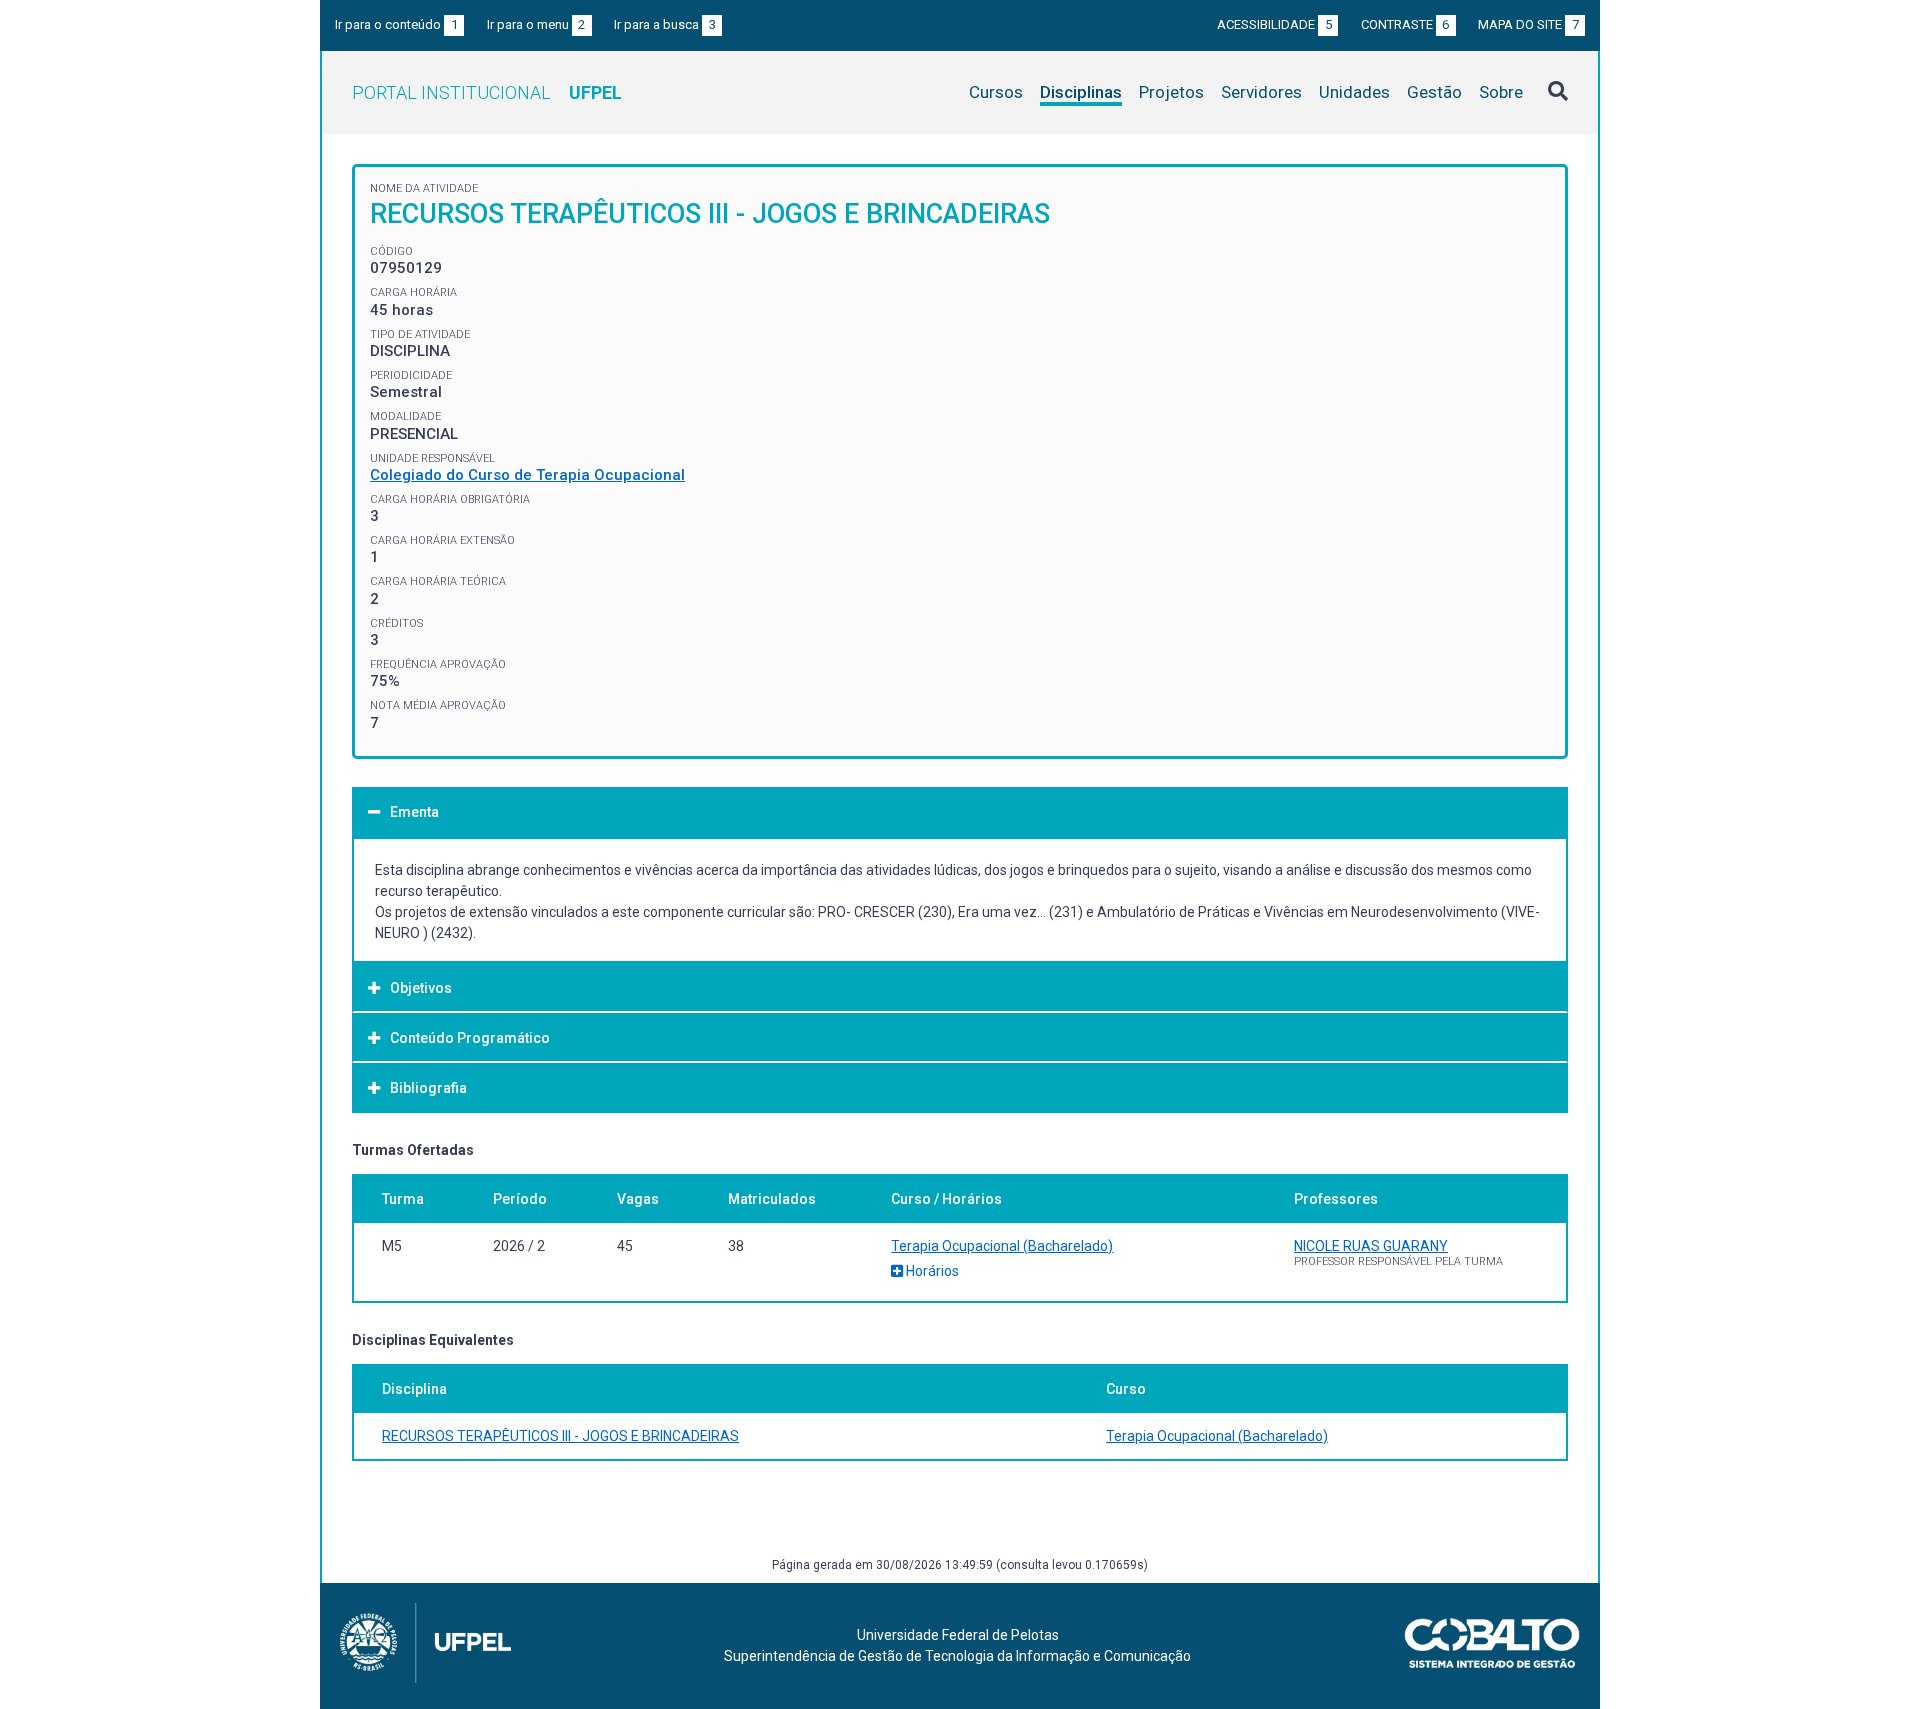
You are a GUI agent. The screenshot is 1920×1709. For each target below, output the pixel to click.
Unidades (1354, 92)
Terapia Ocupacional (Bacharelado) (1002, 1246)
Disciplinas (1081, 92)
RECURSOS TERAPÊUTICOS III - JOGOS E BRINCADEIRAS (560, 1436)
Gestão (1434, 92)
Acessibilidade (1274, 24)
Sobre (1501, 92)
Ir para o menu (536, 24)
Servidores (1261, 92)
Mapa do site (1528, 24)
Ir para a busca (665, 24)
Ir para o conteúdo (396, 24)
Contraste (1405, 24)
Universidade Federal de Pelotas (958, 1635)
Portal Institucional (487, 92)
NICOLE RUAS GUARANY (1371, 1246)
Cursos (996, 92)
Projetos (1171, 92)
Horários (931, 1271)
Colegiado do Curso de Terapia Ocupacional (527, 475)
